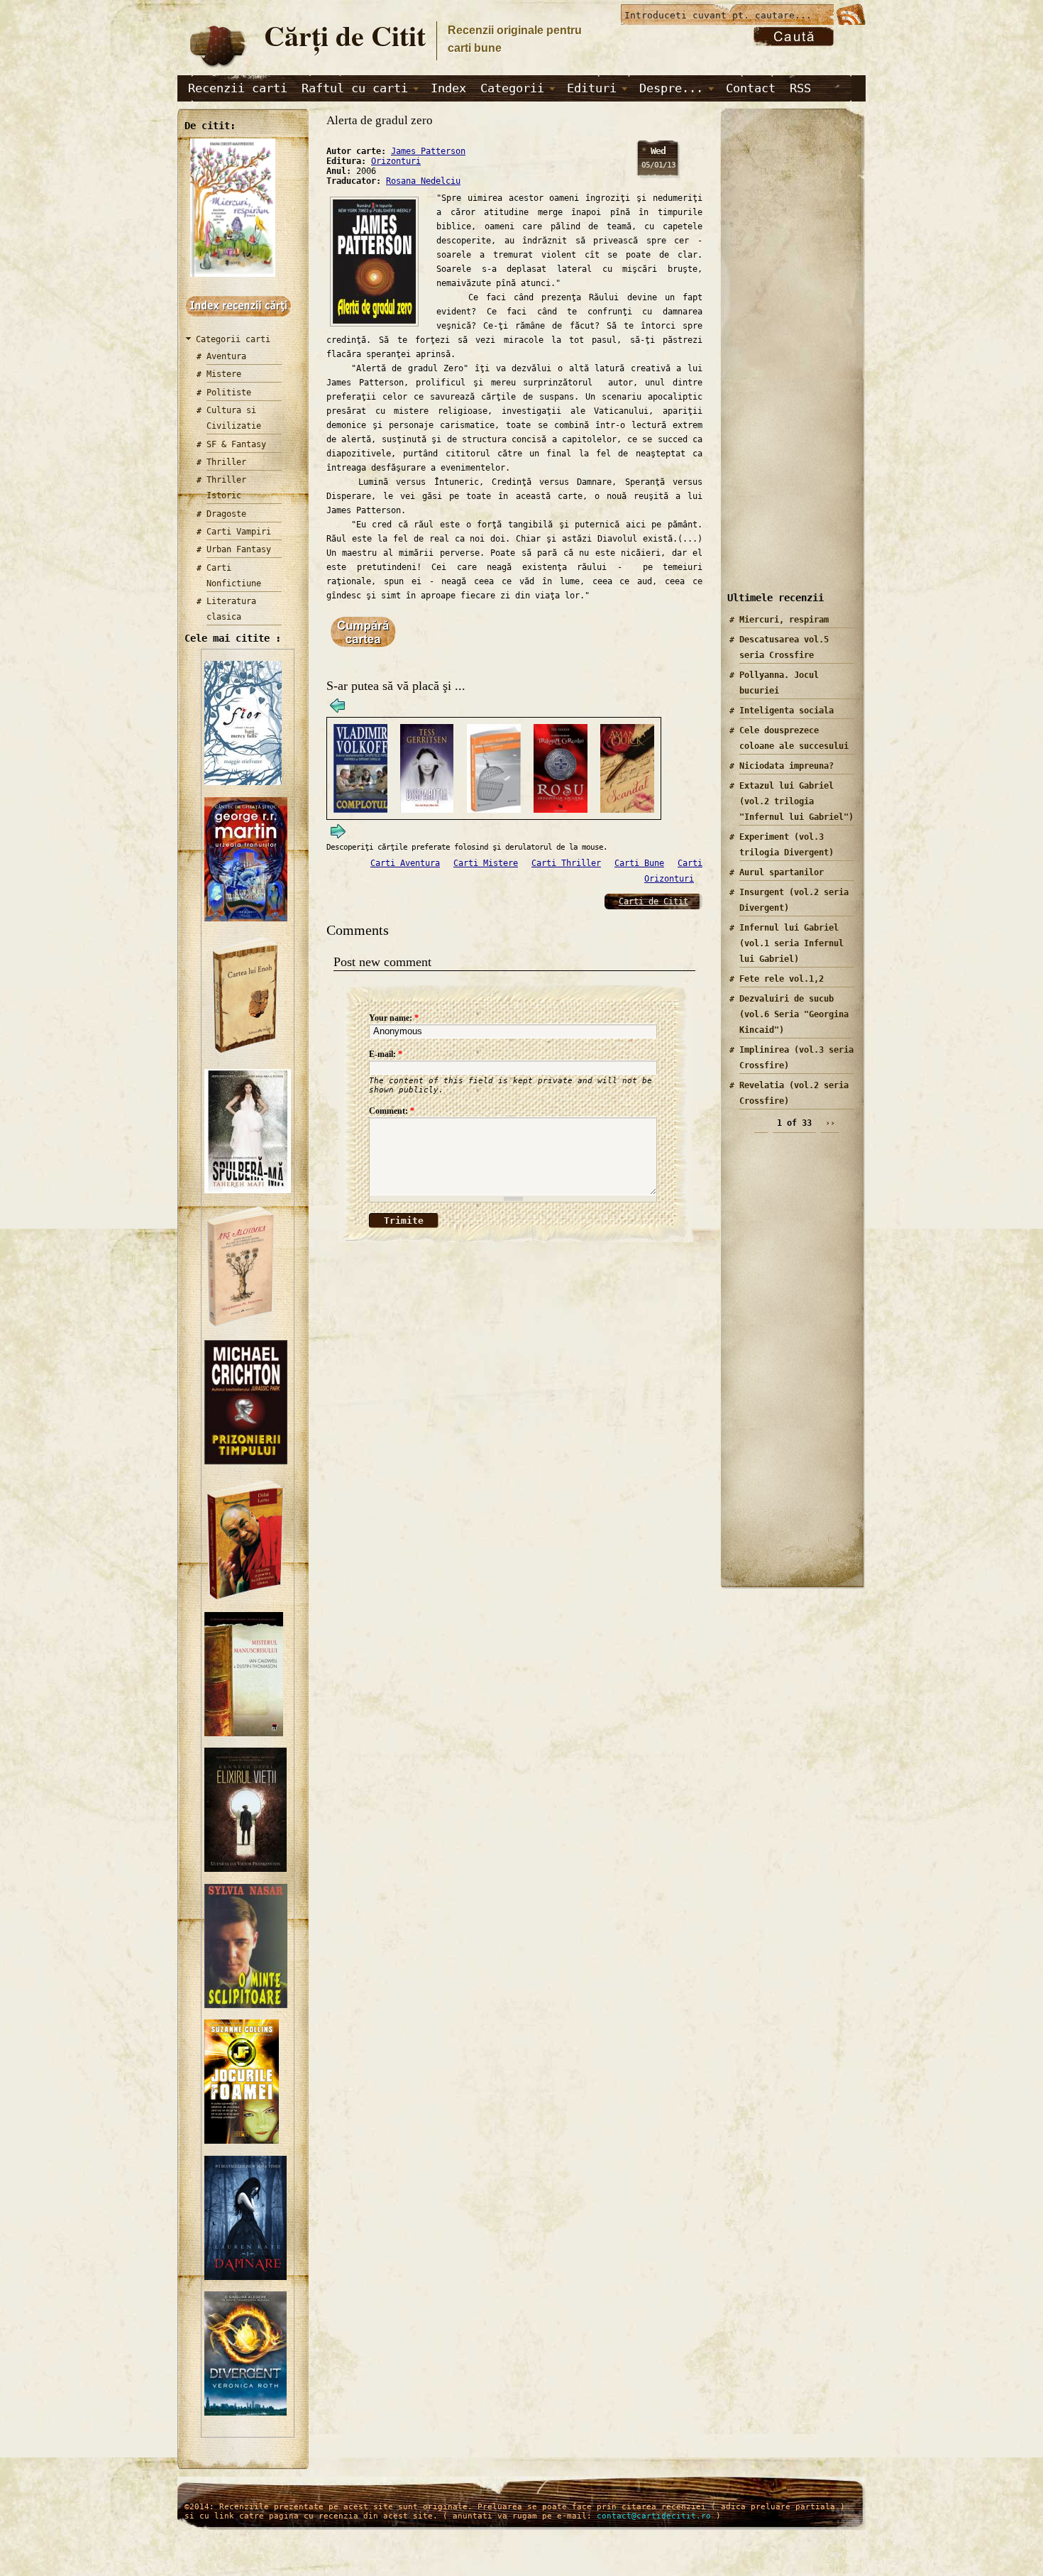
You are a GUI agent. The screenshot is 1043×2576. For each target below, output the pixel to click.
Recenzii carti (238, 88)
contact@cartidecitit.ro (654, 2516)
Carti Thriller (566, 863)
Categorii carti (233, 339)
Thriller (226, 462)
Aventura (226, 356)
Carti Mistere (486, 863)
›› (830, 1123)
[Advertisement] (788, 361)
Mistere (224, 374)
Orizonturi (396, 161)
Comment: (392, 1111)
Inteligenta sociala (787, 711)
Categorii (512, 88)
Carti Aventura (405, 863)
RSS (800, 88)
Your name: (394, 1018)
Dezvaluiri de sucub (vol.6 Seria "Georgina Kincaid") (794, 1014)
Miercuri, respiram (784, 620)
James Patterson (428, 151)
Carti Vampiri (239, 532)
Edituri (592, 88)
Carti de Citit (653, 901)
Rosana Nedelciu (423, 181)
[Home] (217, 68)
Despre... (671, 88)
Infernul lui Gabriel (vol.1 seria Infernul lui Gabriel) (791, 943)
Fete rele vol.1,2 (782, 979)
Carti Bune (639, 863)
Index (448, 88)
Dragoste (226, 514)
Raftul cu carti (355, 88)
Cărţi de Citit (345, 35)
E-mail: (386, 1054)
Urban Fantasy (239, 549)
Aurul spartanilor (782, 872)
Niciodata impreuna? (787, 766)
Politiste (229, 393)
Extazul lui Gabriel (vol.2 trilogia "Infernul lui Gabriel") (796, 801)
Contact (751, 88)
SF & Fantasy (236, 444)
